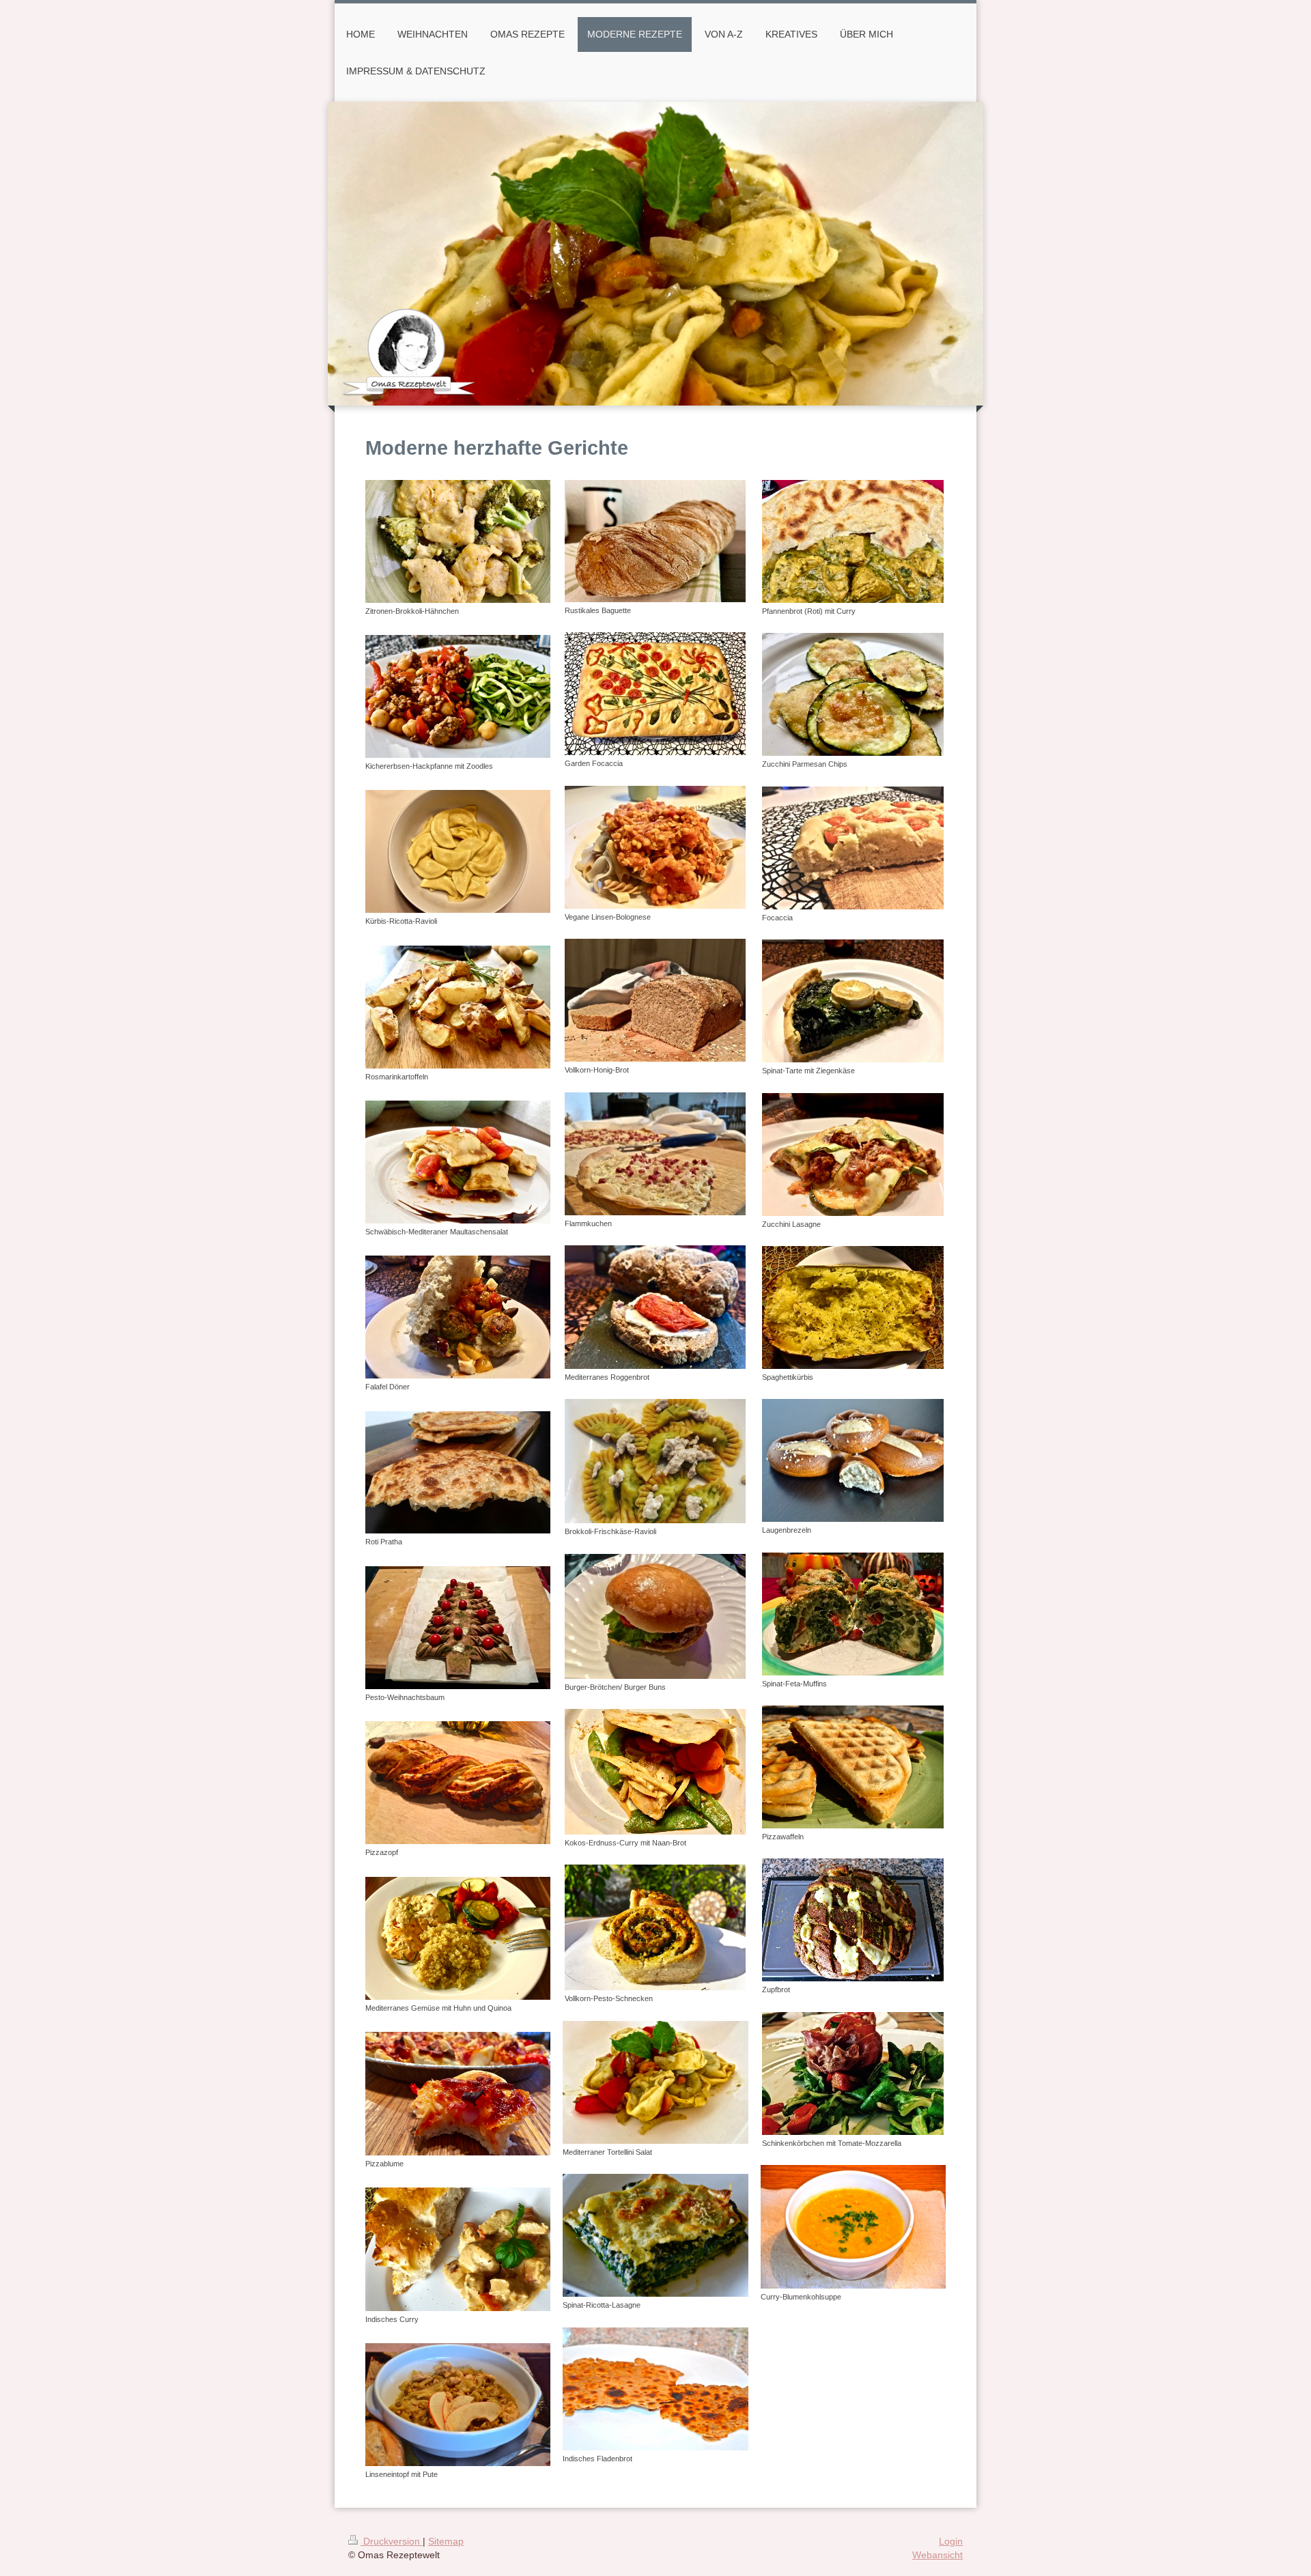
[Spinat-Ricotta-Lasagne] (655, 2235)
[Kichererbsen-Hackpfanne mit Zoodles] (458, 696)
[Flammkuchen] (655, 1154)
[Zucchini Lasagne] (853, 1155)
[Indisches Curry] (458, 2249)
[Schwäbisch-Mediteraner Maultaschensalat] (458, 1162)
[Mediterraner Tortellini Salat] (655, 2082)
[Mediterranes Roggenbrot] (655, 1307)
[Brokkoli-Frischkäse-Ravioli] (655, 1461)
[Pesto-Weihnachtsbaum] (458, 1628)
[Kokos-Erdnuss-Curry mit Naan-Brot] (655, 1772)
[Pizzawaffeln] (853, 1767)
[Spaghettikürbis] (853, 1307)
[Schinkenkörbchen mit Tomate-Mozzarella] (853, 2073)
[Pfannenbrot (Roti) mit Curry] (853, 541)
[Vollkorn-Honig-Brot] (655, 1000)
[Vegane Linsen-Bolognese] (655, 847)
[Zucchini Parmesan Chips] (853, 694)
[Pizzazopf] (458, 1783)
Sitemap (446, 2541)
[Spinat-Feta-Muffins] (853, 1614)
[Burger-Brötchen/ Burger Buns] (655, 1616)
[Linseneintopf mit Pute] (458, 2405)
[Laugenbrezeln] (853, 1460)
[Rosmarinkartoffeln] (458, 1007)
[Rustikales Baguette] (655, 541)
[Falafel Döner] (458, 1317)
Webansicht (938, 2555)
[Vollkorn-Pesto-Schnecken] (655, 1927)
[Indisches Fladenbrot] (655, 2389)
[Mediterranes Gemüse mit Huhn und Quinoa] (458, 1938)
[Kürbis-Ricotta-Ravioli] (458, 851)
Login (951, 2541)
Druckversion (392, 2541)
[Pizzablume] (458, 2093)
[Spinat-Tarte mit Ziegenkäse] (853, 1001)
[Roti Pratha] (458, 1473)
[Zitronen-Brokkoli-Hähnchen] (458, 541)
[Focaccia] (853, 848)
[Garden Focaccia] (655, 694)
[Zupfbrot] (853, 1920)
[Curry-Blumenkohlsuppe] (853, 2227)
